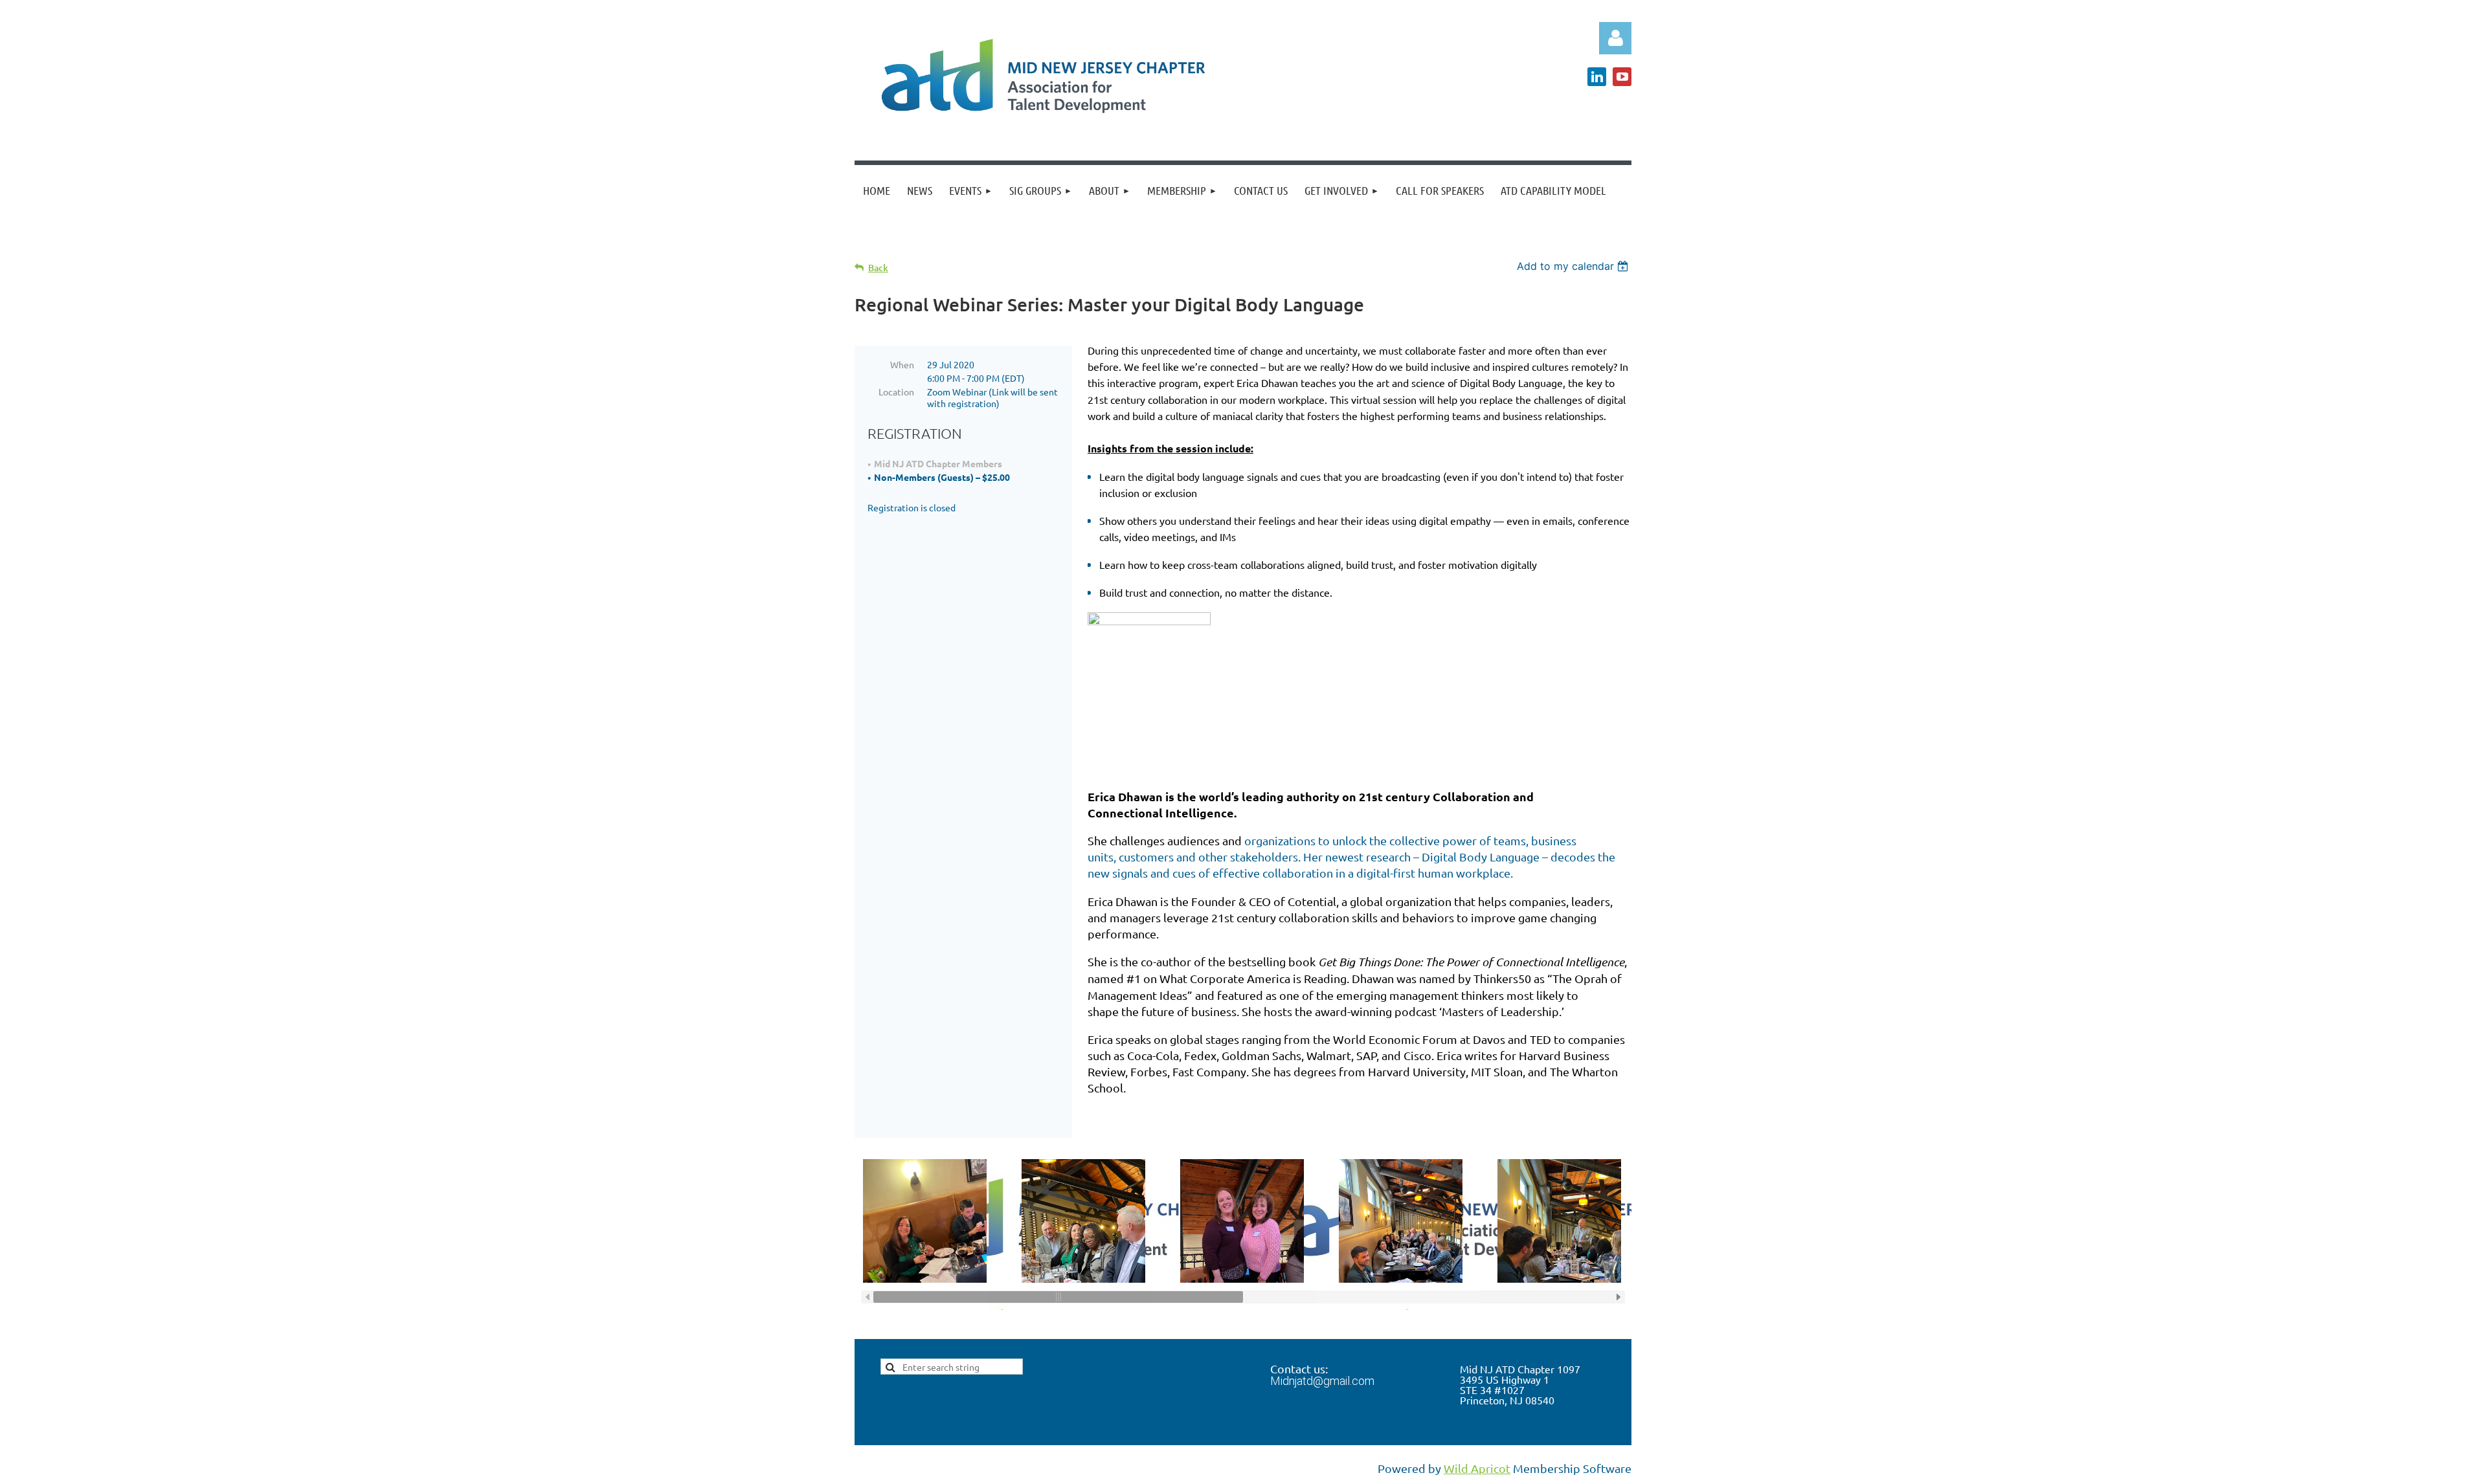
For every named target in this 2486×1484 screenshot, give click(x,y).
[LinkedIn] (1597, 77)
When (902, 364)
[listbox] (1574, 266)
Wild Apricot (1477, 1468)
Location (896, 392)
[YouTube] (1622, 77)
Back (878, 268)
